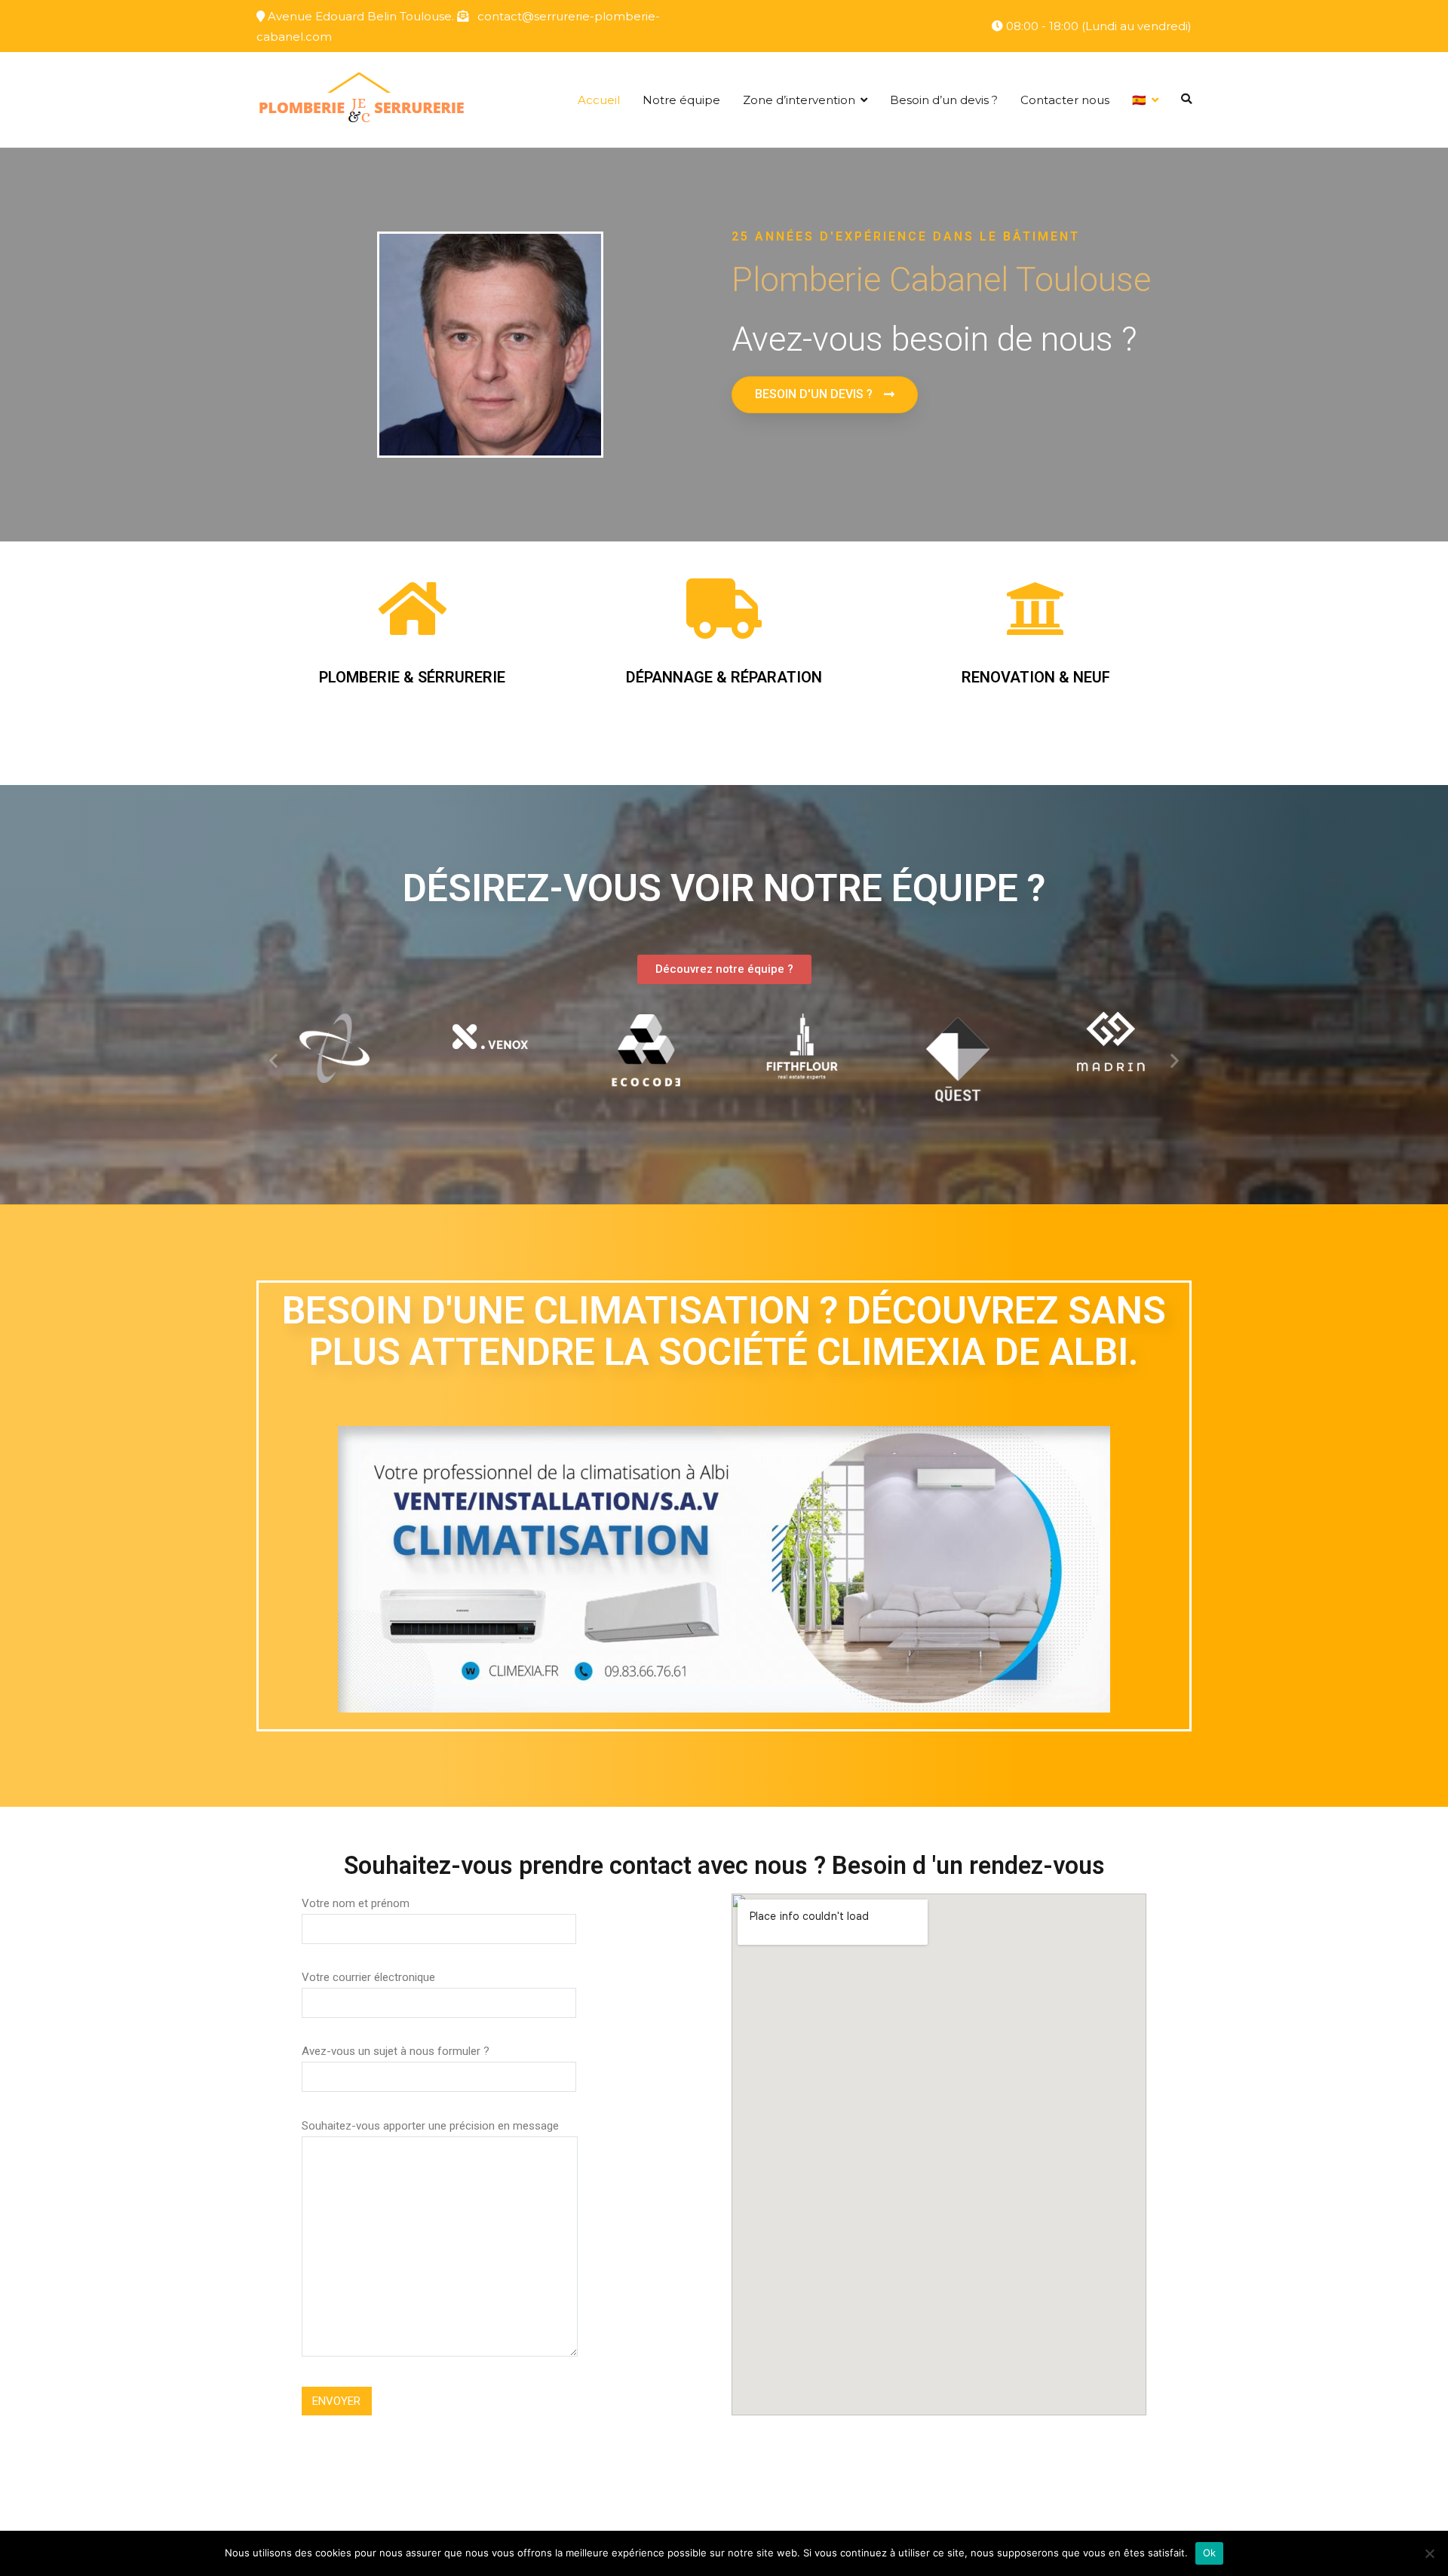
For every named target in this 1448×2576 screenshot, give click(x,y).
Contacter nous (1065, 100)
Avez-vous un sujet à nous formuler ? (396, 2051)
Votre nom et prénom (356, 1903)
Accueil (599, 100)
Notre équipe (681, 100)
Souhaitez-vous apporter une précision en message (430, 2126)
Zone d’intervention (799, 100)
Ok (1210, 2553)
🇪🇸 (1139, 100)
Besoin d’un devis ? (944, 100)
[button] (825, 395)
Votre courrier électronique (368, 1977)
